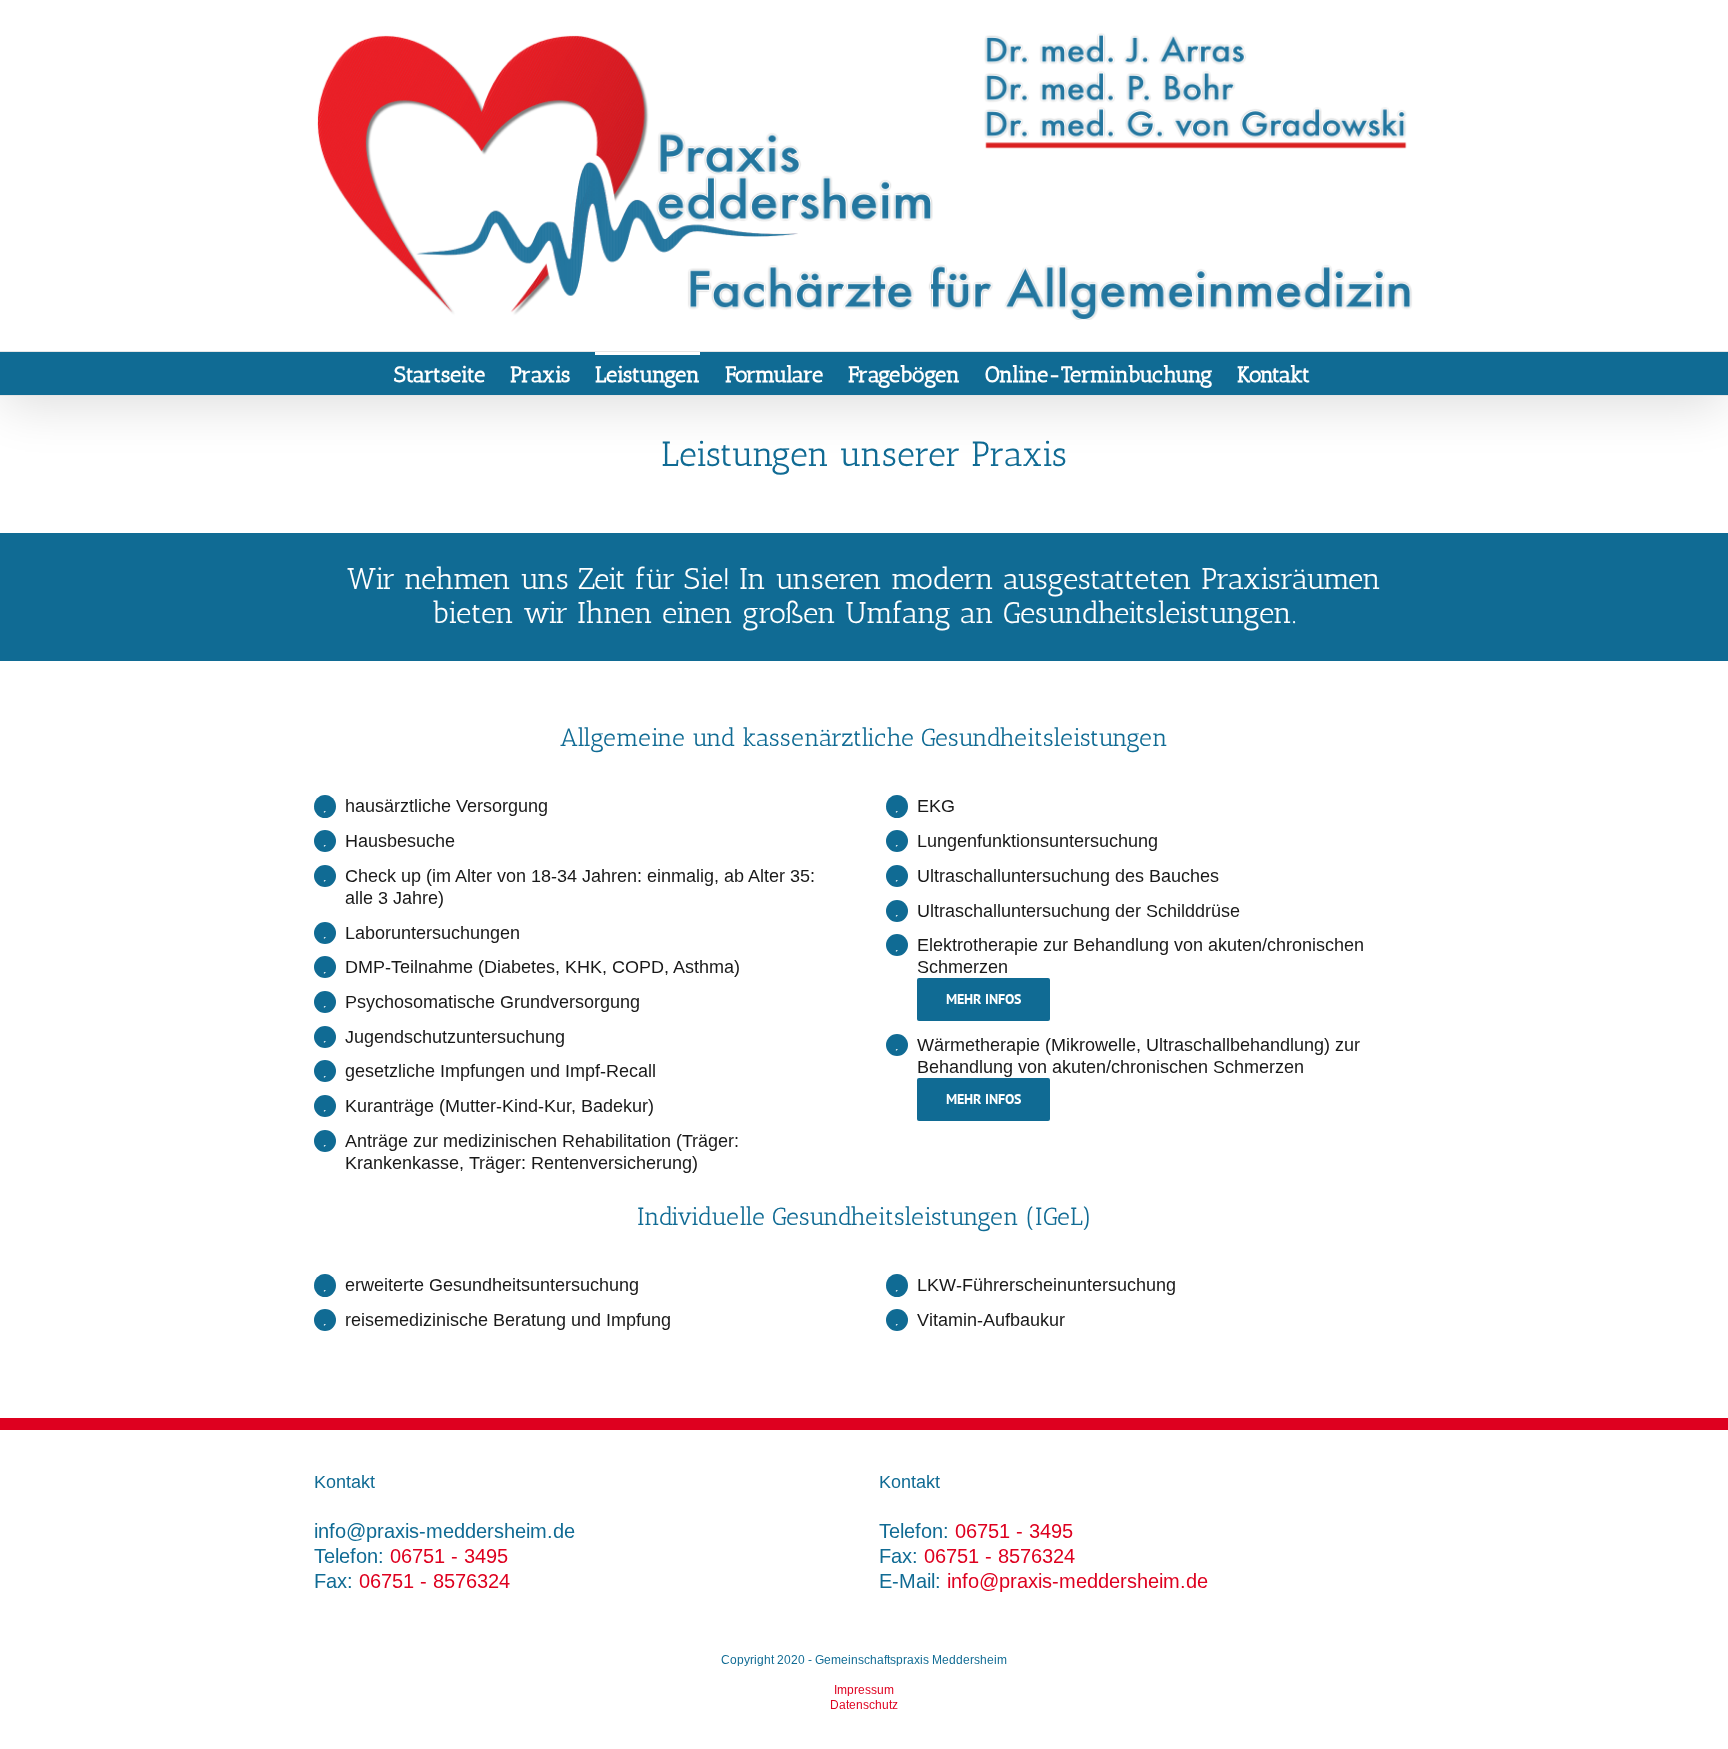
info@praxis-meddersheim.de (1077, 1581)
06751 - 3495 (449, 1556)
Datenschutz (864, 1705)
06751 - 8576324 (434, 1581)
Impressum (864, 1690)
